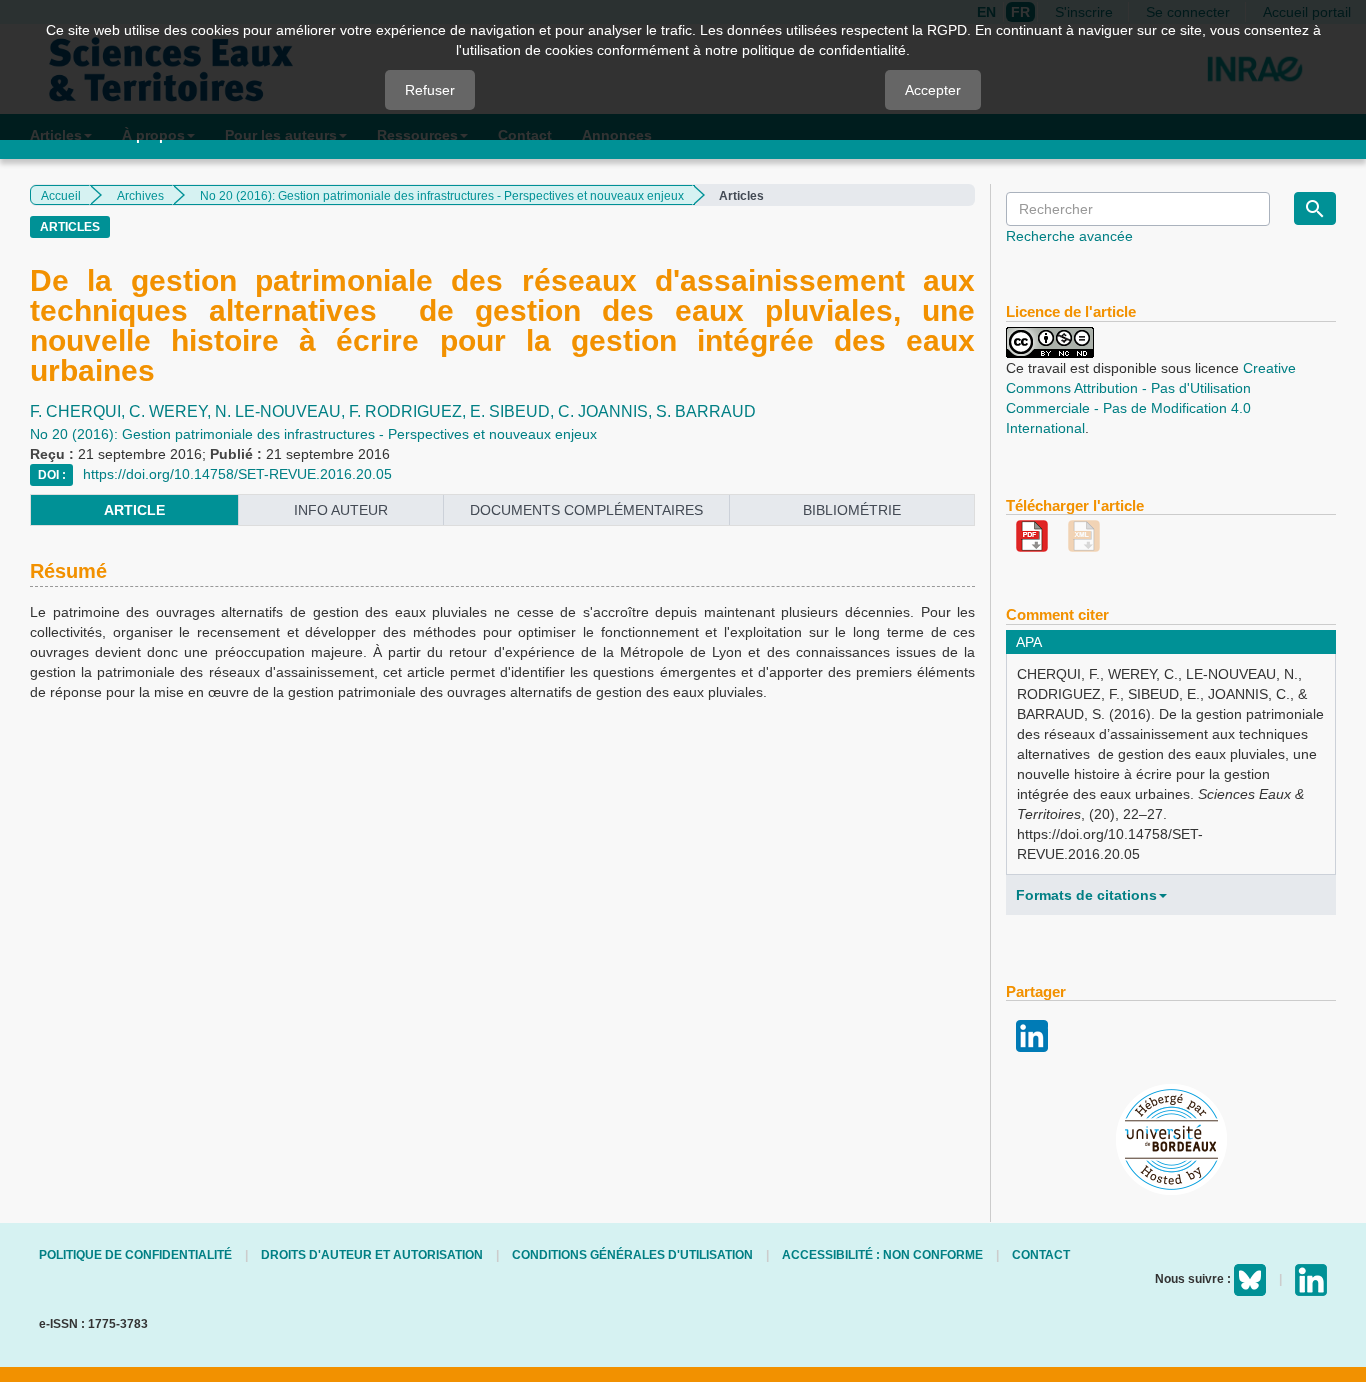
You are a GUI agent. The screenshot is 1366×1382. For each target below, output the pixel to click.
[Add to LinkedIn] (1032, 1035)
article (134, 510)
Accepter (933, 90)
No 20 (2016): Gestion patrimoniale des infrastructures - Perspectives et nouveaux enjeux (442, 196)
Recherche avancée (1069, 236)
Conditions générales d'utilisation (632, 1255)
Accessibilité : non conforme (882, 1255)
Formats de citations (1086, 895)
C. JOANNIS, (607, 411)
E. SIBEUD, (514, 411)
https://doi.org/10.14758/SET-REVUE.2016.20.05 (237, 474)
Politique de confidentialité (135, 1255)
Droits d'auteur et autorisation (372, 1255)
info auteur (341, 510)
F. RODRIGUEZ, (409, 411)
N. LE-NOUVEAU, (282, 411)
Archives (140, 196)
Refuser (430, 90)
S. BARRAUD (706, 411)
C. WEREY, (172, 411)
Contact (1041, 1255)
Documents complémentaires (586, 510)
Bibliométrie (852, 510)
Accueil (61, 196)
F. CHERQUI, (79, 411)
